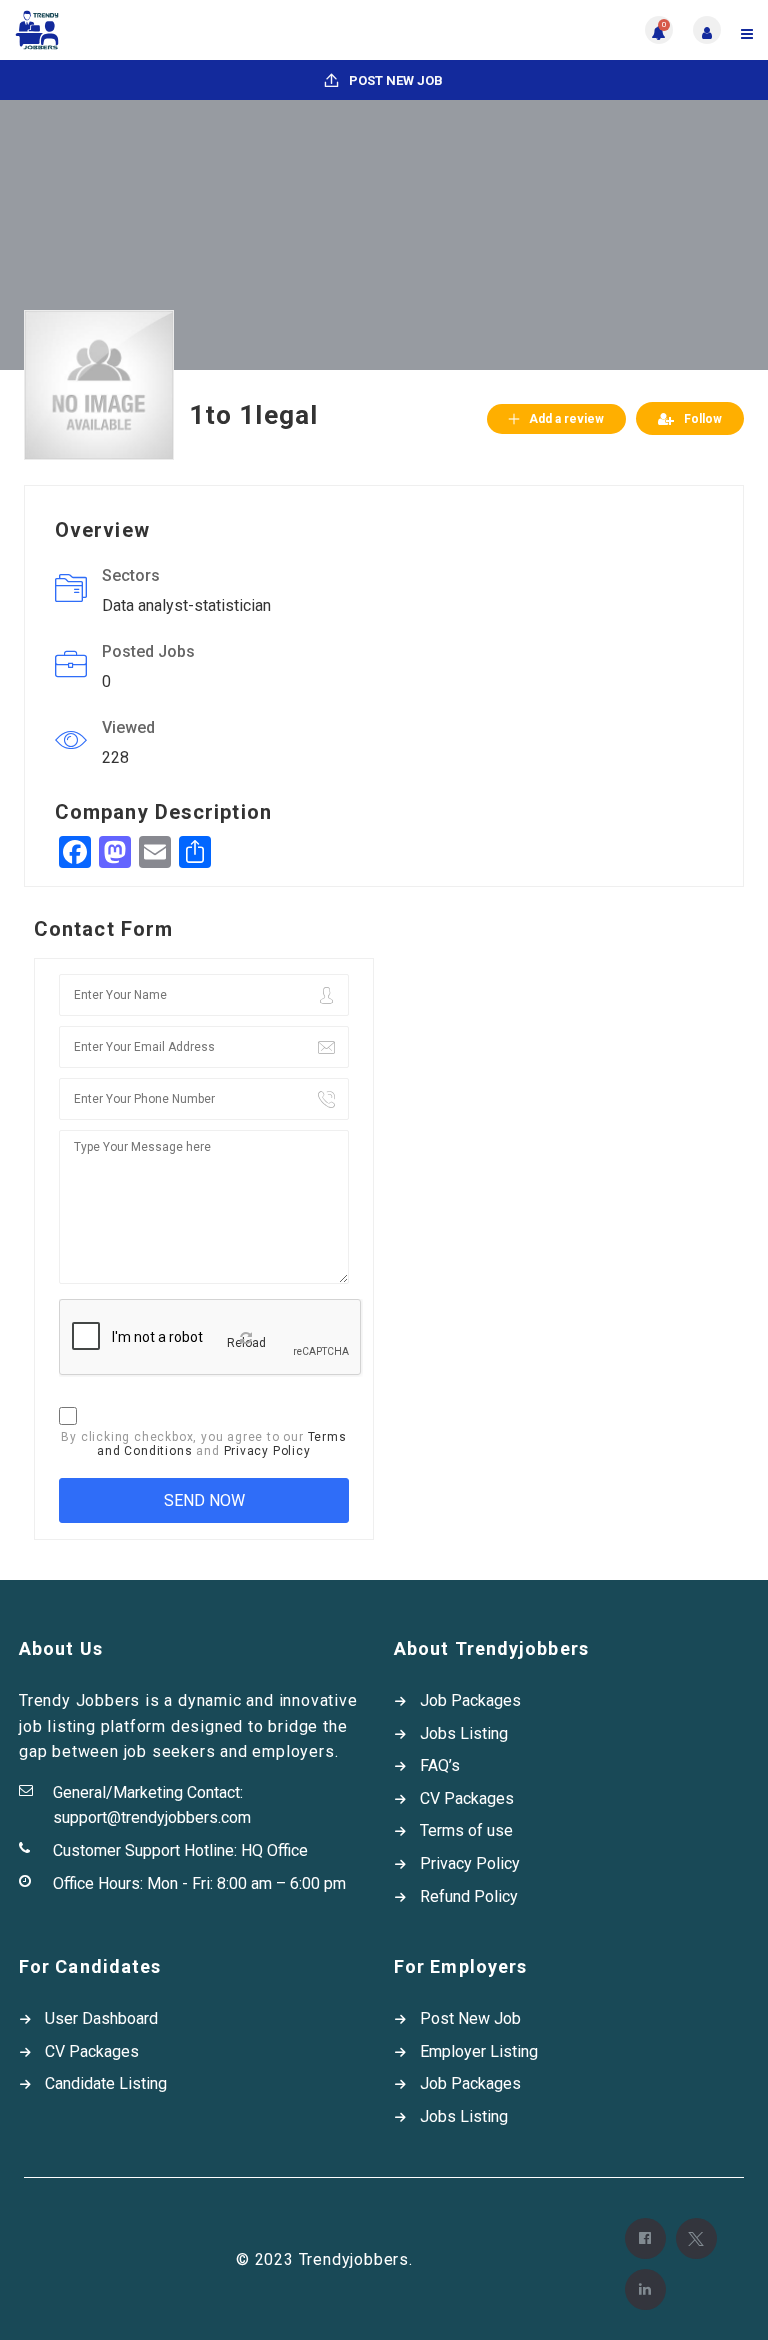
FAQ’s (440, 1765)
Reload (246, 1343)
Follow (703, 419)
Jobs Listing (464, 1733)
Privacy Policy (267, 1451)
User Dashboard (101, 2018)
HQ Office (274, 1850)
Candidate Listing (106, 2083)
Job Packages (470, 1700)
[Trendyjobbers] (199, 30)
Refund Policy (469, 1896)
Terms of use (466, 1830)
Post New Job (394, 80)
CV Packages (467, 1798)
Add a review (566, 419)
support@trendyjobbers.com (152, 1817)
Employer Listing (479, 2051)
